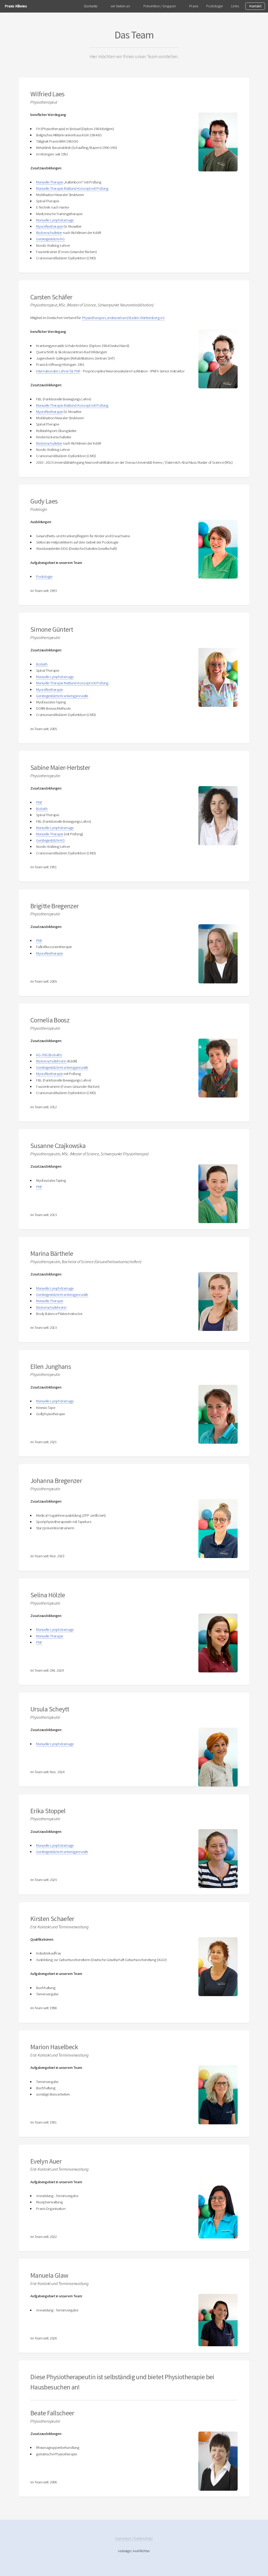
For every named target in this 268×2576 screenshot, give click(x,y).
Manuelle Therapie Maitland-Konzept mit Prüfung (72, 188)
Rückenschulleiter (49, 233)
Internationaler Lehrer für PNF (58, 371)
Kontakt (255, 6)
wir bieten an (120, 6)
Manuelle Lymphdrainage (55, 220)
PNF (39, 802)
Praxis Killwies (16, 6)
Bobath (42, 664)
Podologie (214, 6)
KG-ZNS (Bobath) (49, 1055)
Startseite (91, 6)
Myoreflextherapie (49, 226)
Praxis (194, 6)
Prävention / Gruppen (160, 6)
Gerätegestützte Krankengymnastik (62, 696)
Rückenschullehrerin (51, 1061)
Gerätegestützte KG (50, 239)
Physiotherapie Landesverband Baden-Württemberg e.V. (123, 318)
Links (235, 6)
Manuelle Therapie (50, 182)
